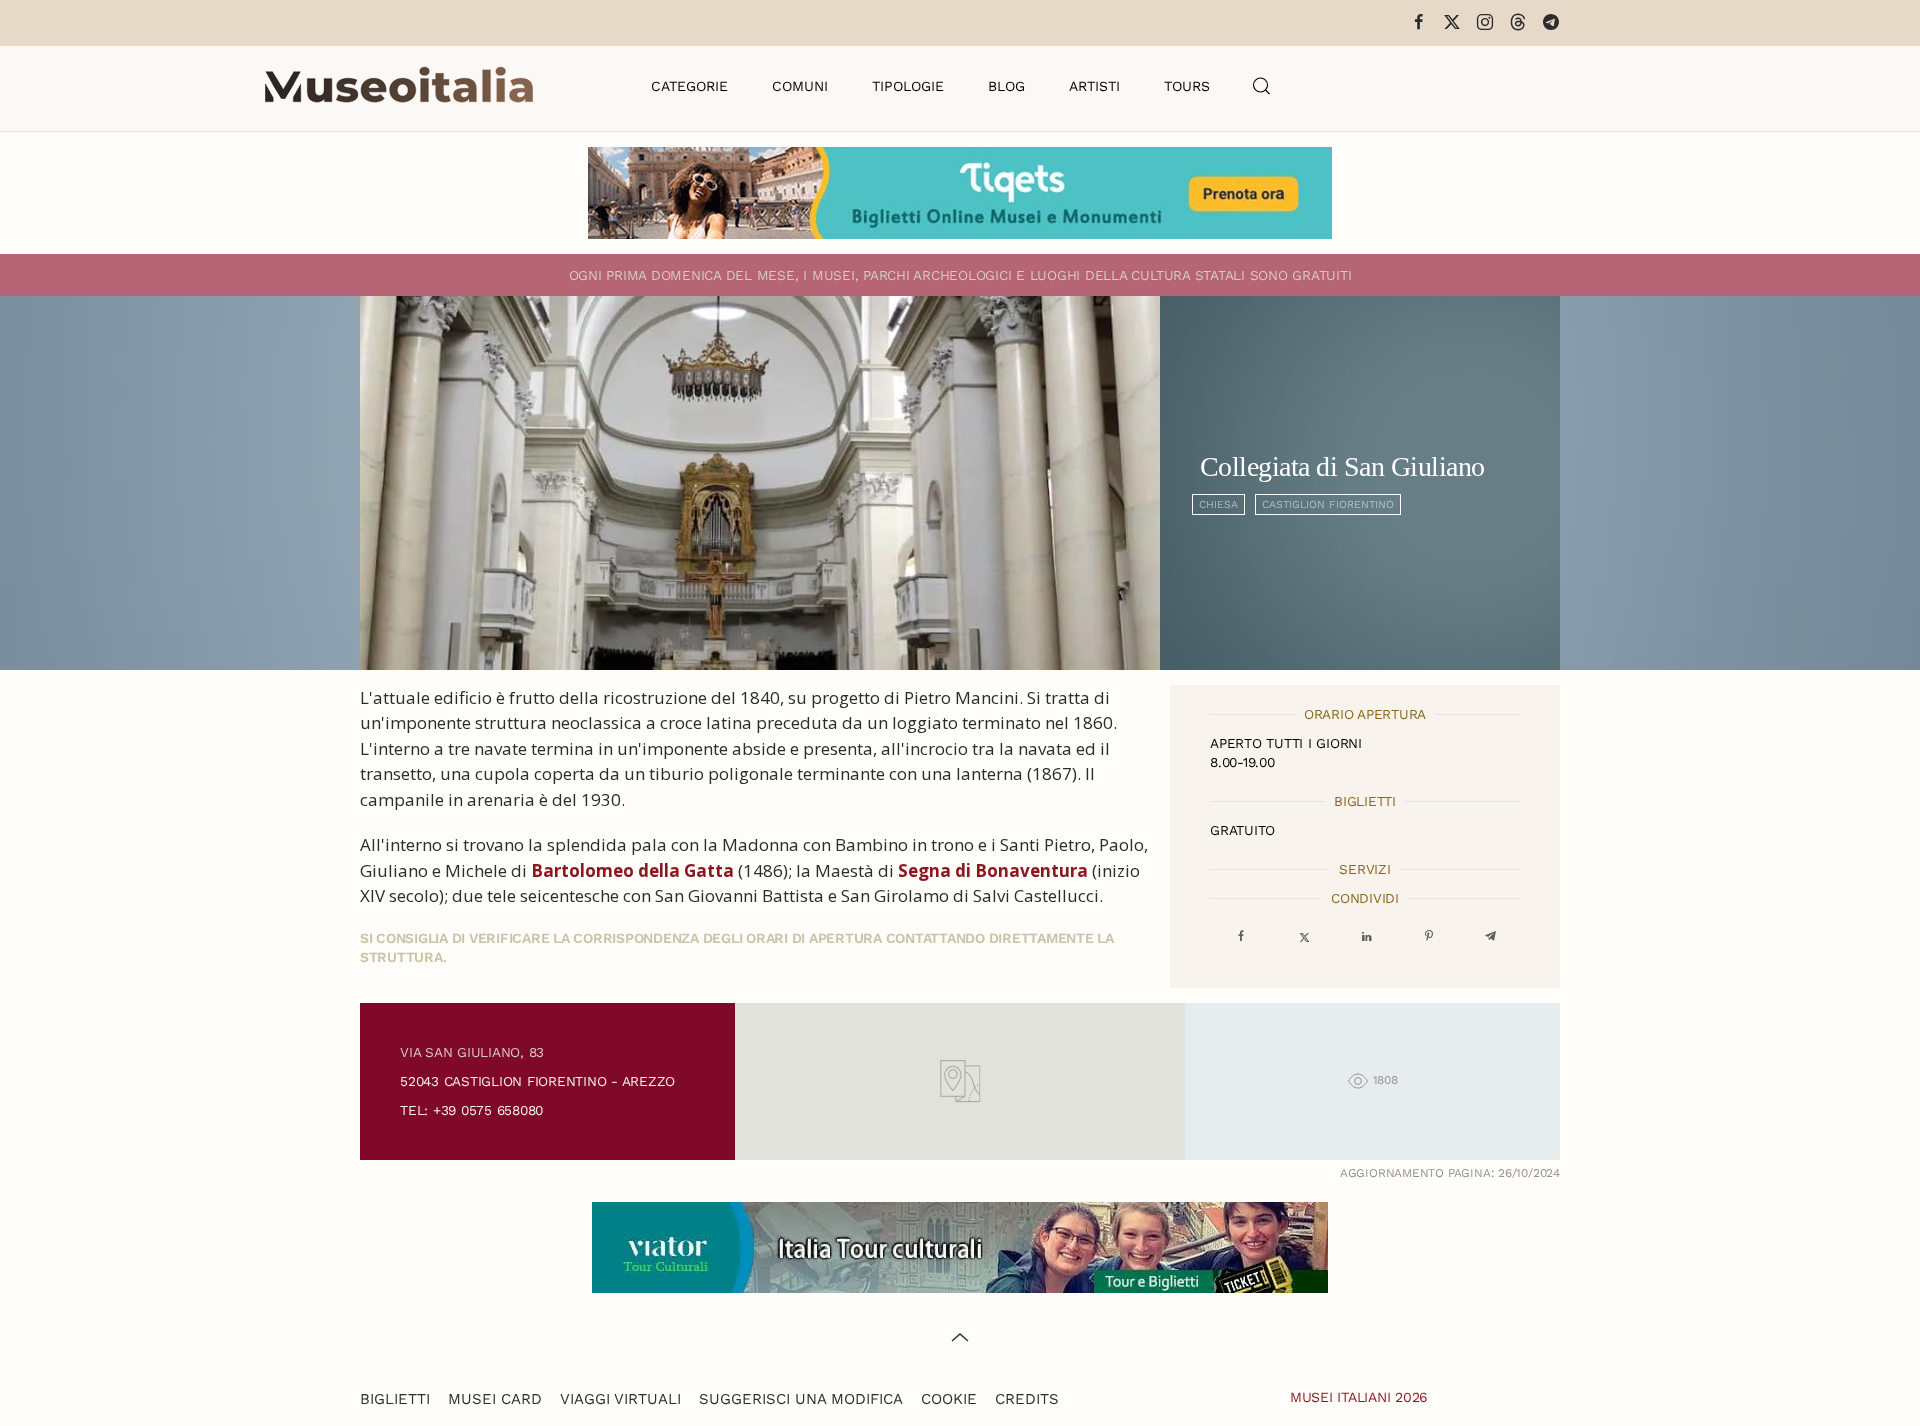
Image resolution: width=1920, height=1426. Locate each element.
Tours (1187, 86)
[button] (1262, 86)
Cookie (949, 1399)
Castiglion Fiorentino (1328, 504)
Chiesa (1218, 504)
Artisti (1094, 86)
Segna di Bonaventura (993, 870)
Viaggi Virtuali (620, 1399)
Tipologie (908, 86)
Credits (1027, 1399)
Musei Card (495, 1399)
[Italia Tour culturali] (960, 1245)
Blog (1006, 86)
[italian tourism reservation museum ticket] (960, 193)
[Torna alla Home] (399, 86)
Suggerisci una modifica (801, 1399)
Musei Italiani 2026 (1359, 1397)
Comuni (800, 86)
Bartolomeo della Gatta (632, 870)
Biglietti (395, 1399)
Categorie (689, 86)
